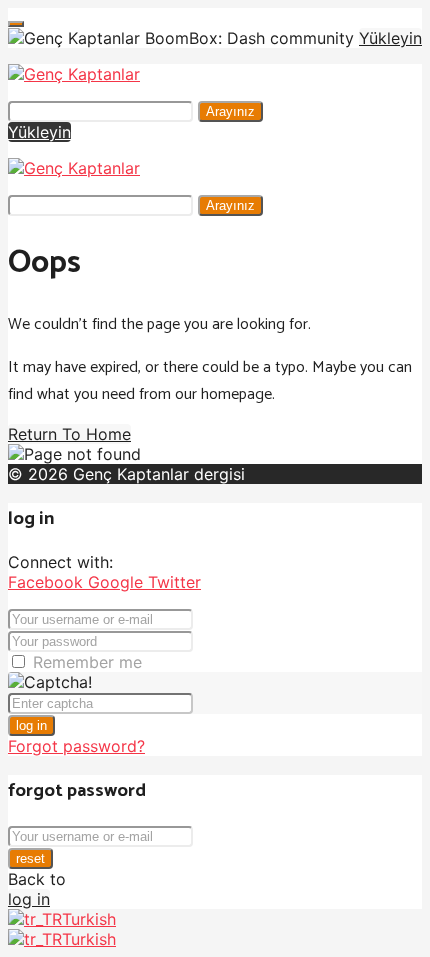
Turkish (89, 919)
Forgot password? (76, 746)
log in (31, 725)
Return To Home (69, 434)
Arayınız (230, 111)
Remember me (87, 662)
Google (118, 582)
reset (30, 858)
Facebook (48, 582)
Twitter (174, 582)
